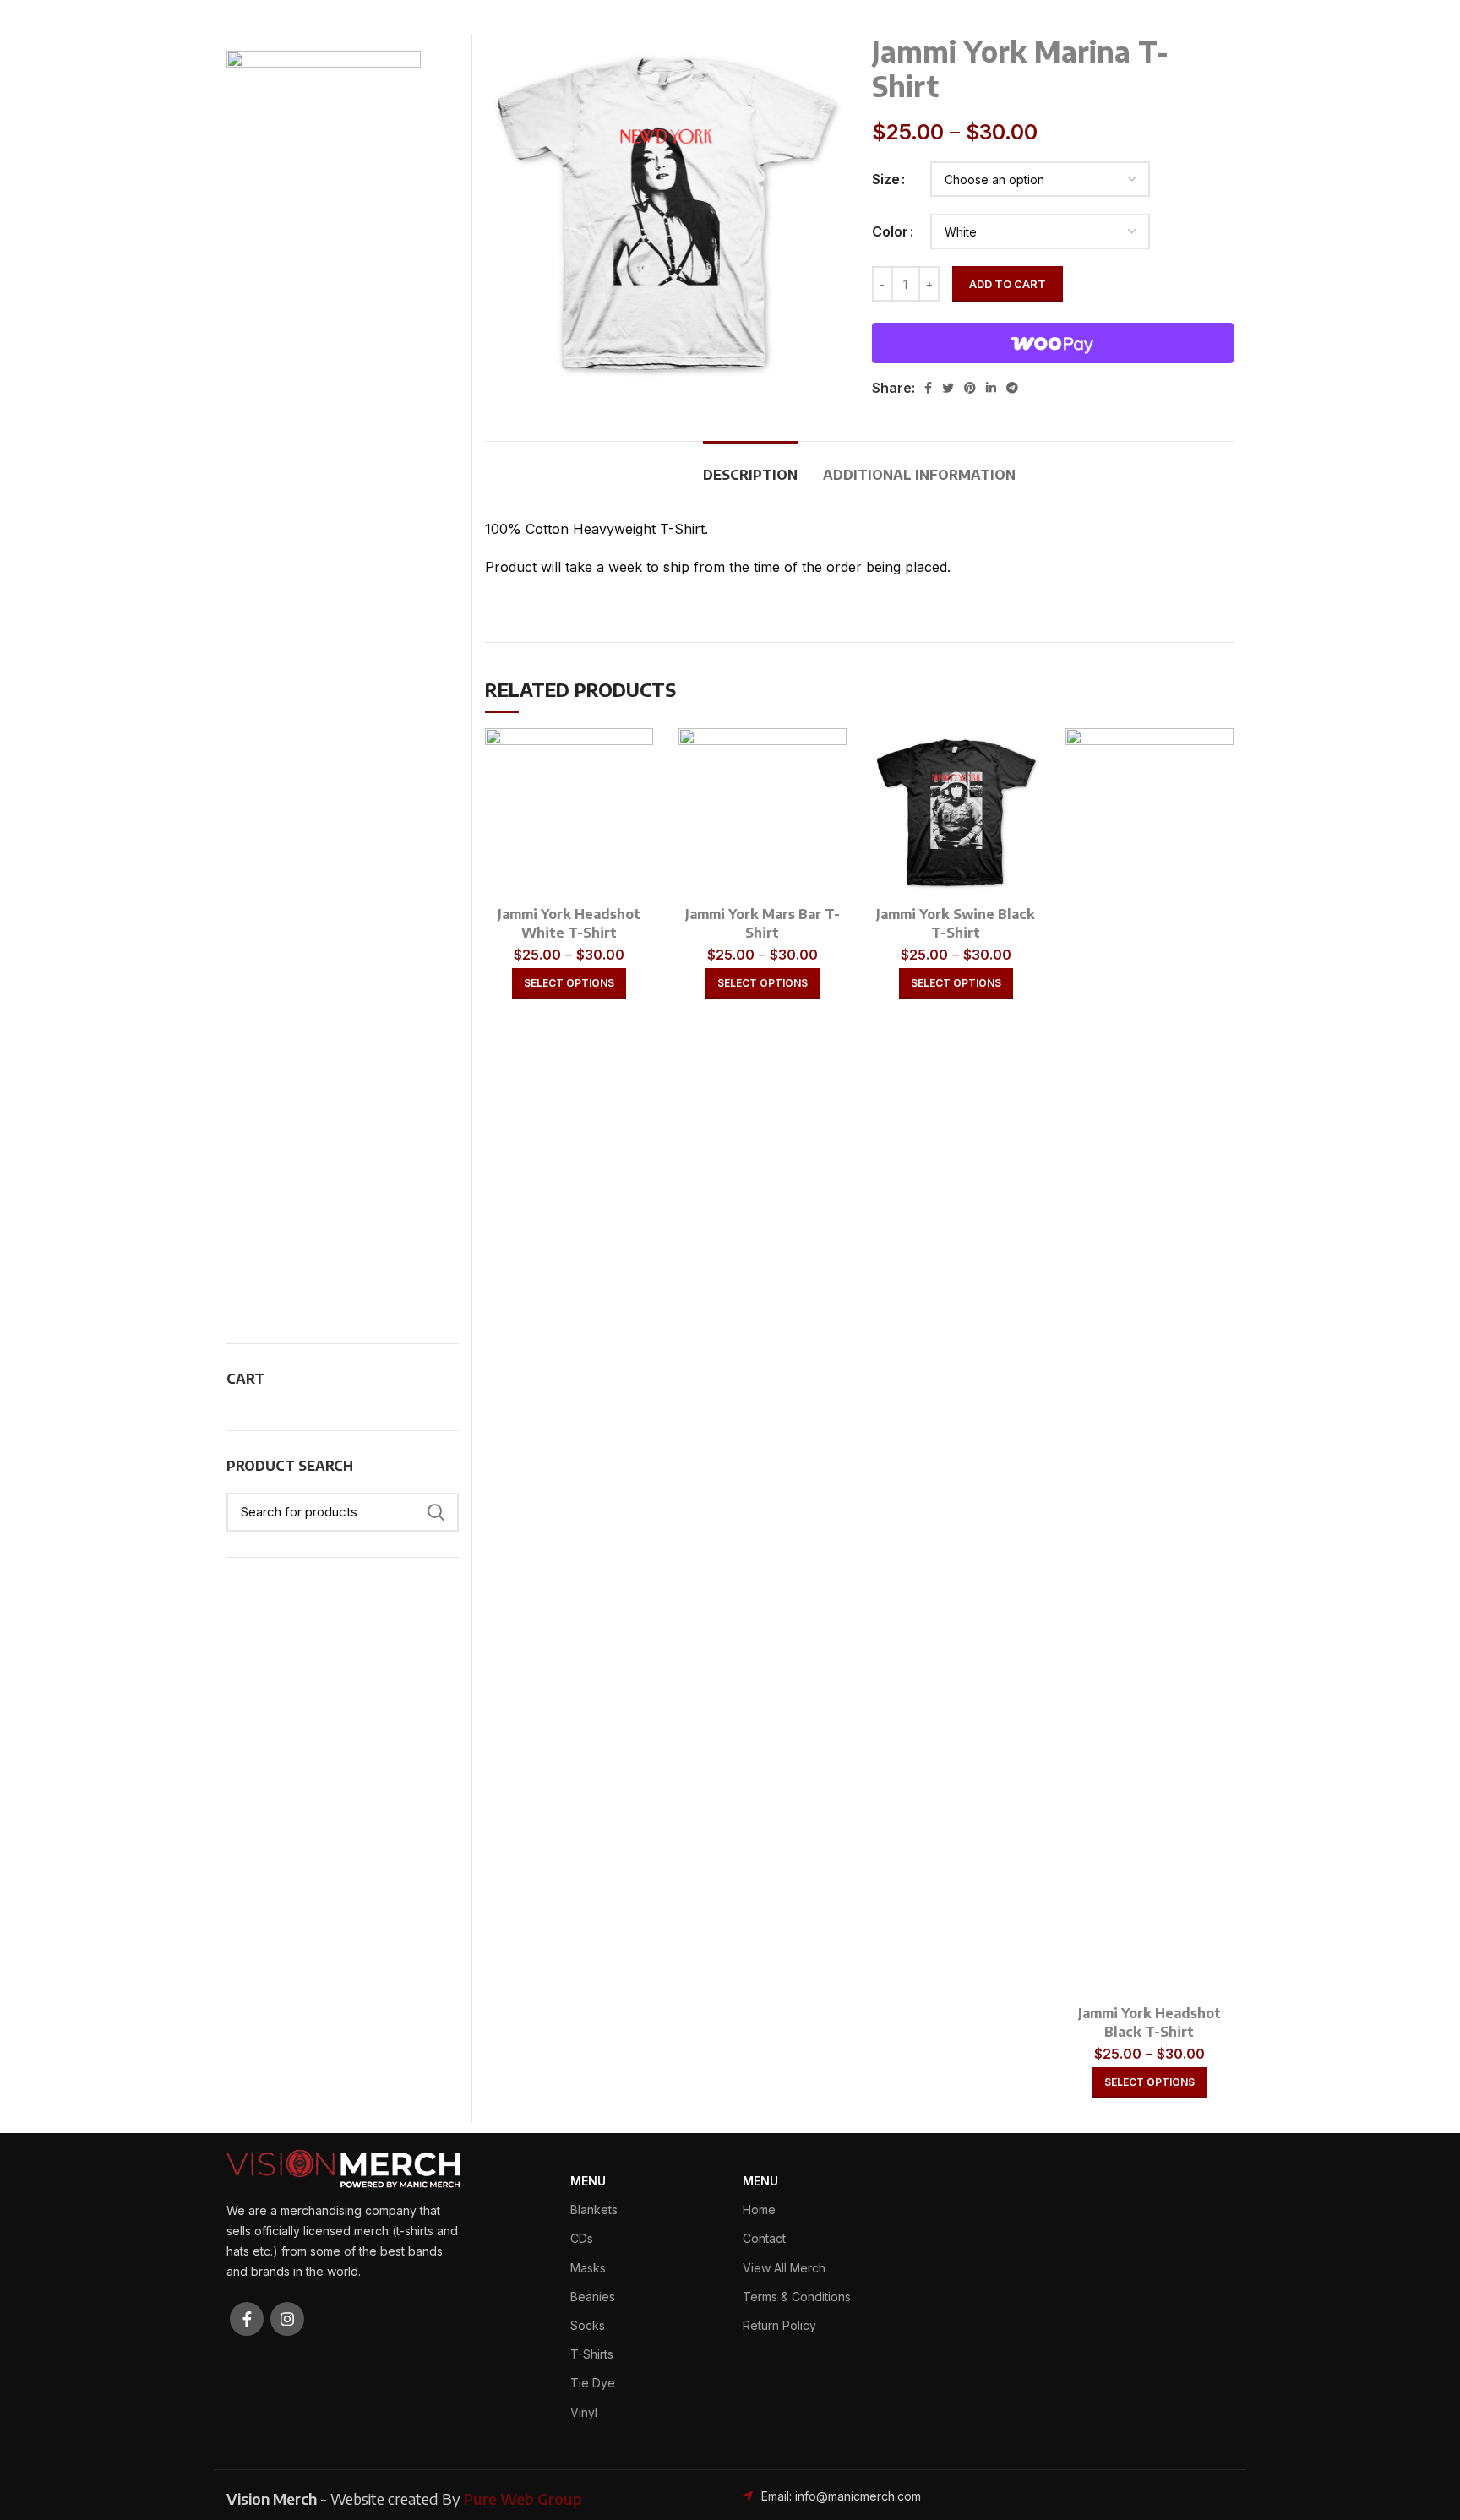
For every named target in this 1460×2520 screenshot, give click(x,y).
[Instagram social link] (287, 2319)
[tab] (750, 467)
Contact (764, 2238)
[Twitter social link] (948, 388)
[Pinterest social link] (970, 388)
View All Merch (784, 2268)
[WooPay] (1053, 343)
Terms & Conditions (797, 2297)
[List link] (859, 2496)
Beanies (593, 2297)
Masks (588, 2268)
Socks (588, 2325)
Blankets (594, 2210)
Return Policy (779, 2325)
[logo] (343, 2168)
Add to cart (1008, 284)
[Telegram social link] (1012, 388)
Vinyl (584, 2412)
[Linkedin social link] (991, 388)
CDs (582, 2238)
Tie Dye (593, 2383)
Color (890, 231)
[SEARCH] (436, 1512)
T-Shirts (592, 2354)
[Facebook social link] (928, 388)
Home (759, 2210)
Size (886, 179)
